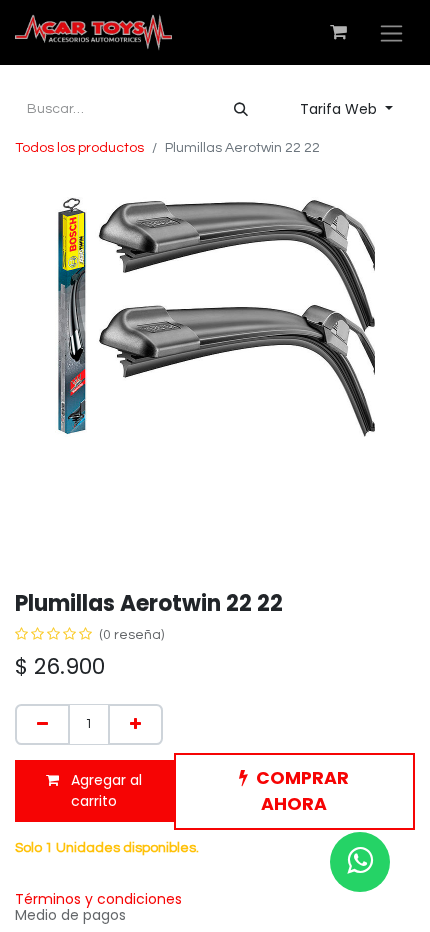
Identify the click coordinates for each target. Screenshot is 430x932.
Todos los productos (79, 148)
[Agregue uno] (135, 724)
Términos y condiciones (98, 899)
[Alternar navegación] (391, 32)
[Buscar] (241, 109)
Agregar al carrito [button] (104, 790)
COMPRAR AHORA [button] (302, 791)
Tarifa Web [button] (340, 109)
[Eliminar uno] (42, 724)
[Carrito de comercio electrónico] (338, 32)
